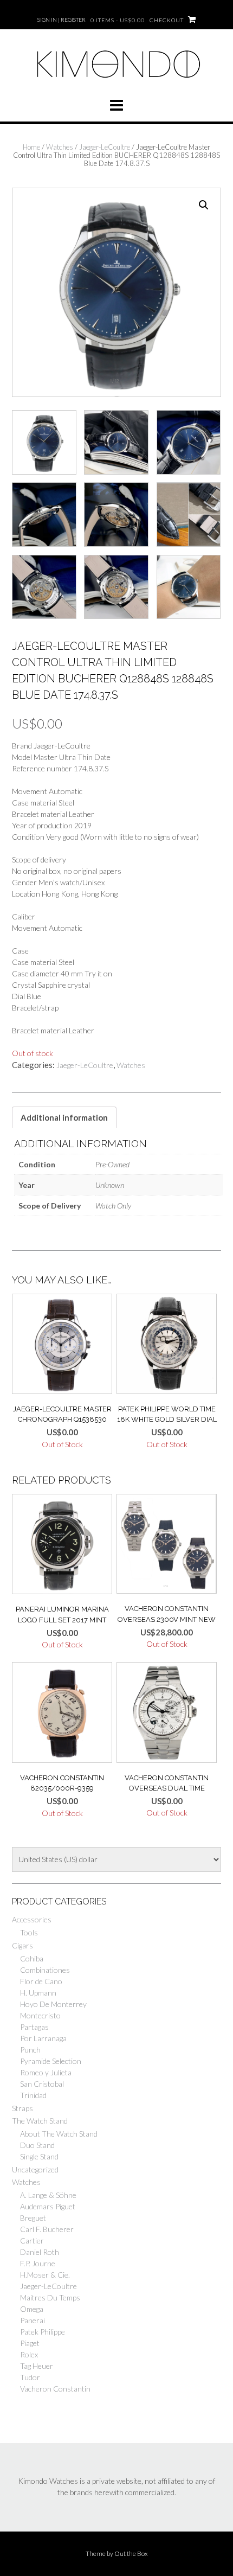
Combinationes (45, 1970)
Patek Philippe (43, 2332)
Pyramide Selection (51, 2061)
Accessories (32, 1919)
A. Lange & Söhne (48, 2195)
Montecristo (40, 2015)
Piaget (30, 2343)
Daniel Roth (40, 2252)
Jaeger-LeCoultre (105, 147)
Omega (32, 2309)
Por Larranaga (43, 2038)
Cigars (22, 1945)
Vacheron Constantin (55, 2389)
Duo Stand (37, 2145)
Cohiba (32, 1958)
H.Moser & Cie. (45, 2275)
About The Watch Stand (59, 2134)
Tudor (30, 2377)
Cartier (32, 2241)
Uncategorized (35, 2169)
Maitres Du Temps (50, 2297)
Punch (30, 2050)
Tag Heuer (37, 2366)
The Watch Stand (40, 2121)
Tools (29, 1932)
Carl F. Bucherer (47, 2229)
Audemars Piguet (48, 2206)
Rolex (29, 2354)
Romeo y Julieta (46, 2072)
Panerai (33, 2320)
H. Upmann (38, 1993)
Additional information (64, 1117)
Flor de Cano (41, 1981)
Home (31, 147)
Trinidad (33, 2095)
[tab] (64, 1117)
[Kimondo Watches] (116, 83)
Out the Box (131, 2553)
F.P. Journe (38, 2263)
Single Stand (39, 2156)
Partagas (34, 2027)
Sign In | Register (62, 20)
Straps (22, 2108)
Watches (60, 147)
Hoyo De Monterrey (53, 2004)
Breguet (33, 2218)
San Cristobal (42, 2084)
